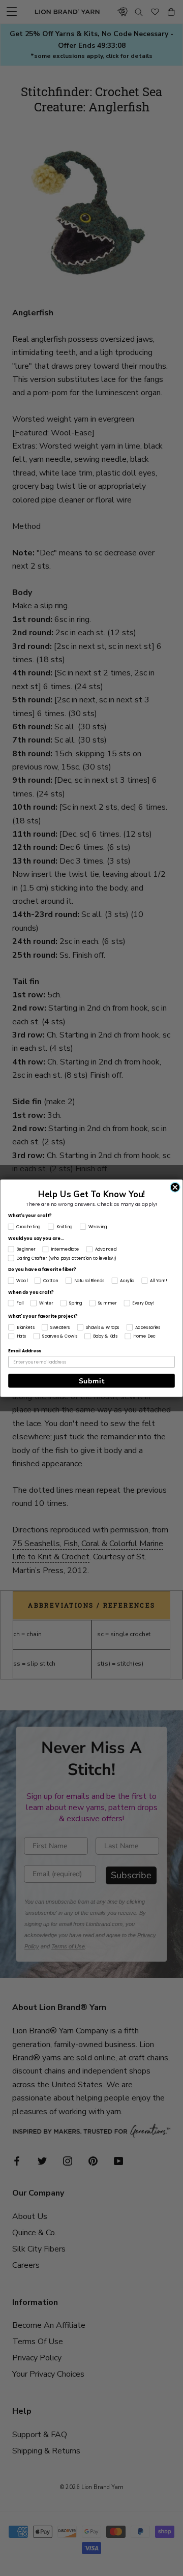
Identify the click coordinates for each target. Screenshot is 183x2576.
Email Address (24, 1351)
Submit (92, 1381)
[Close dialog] (175, 1187)
